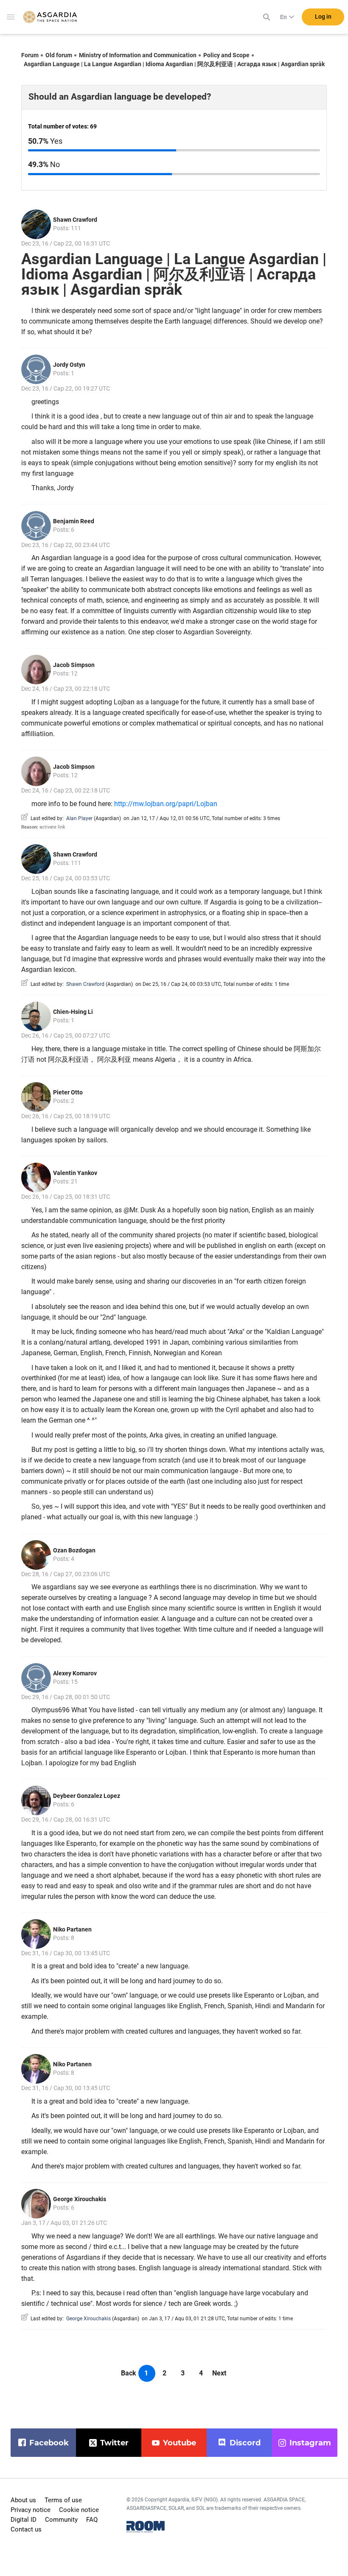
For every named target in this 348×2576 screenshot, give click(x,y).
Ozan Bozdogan (74, 1550)
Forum (30, 55)
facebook (49, 2443)
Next (219, 2373)
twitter (114, 2443)
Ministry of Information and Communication (138, 55)
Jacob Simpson (74, 665)
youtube (180, 2443)
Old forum (59, 55)
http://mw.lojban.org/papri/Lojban (166, 804)
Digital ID (24, 2520)
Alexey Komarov (75, 1673)
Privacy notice (31, 2510)
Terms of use (63, 2500)
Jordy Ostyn (69, 365)
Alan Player (79, 818)
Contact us (26, 2529)
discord (245, 2443)
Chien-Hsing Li (73, 1012)
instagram (310, 2443)
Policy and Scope (226, 55)
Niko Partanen (72, 1929)
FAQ (92, 2520)
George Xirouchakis (80, 2199)
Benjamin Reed (74, 521)
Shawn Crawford (75, 220)
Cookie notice (79, 2510)
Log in (323, 17)
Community (61, 2520)
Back (129, 2373)
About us (23, 2500)
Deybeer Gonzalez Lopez (87, 1796)
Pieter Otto (68, 1092)
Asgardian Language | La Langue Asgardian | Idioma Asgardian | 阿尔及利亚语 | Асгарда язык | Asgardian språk (174, 64)
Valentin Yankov (75, 1173)
